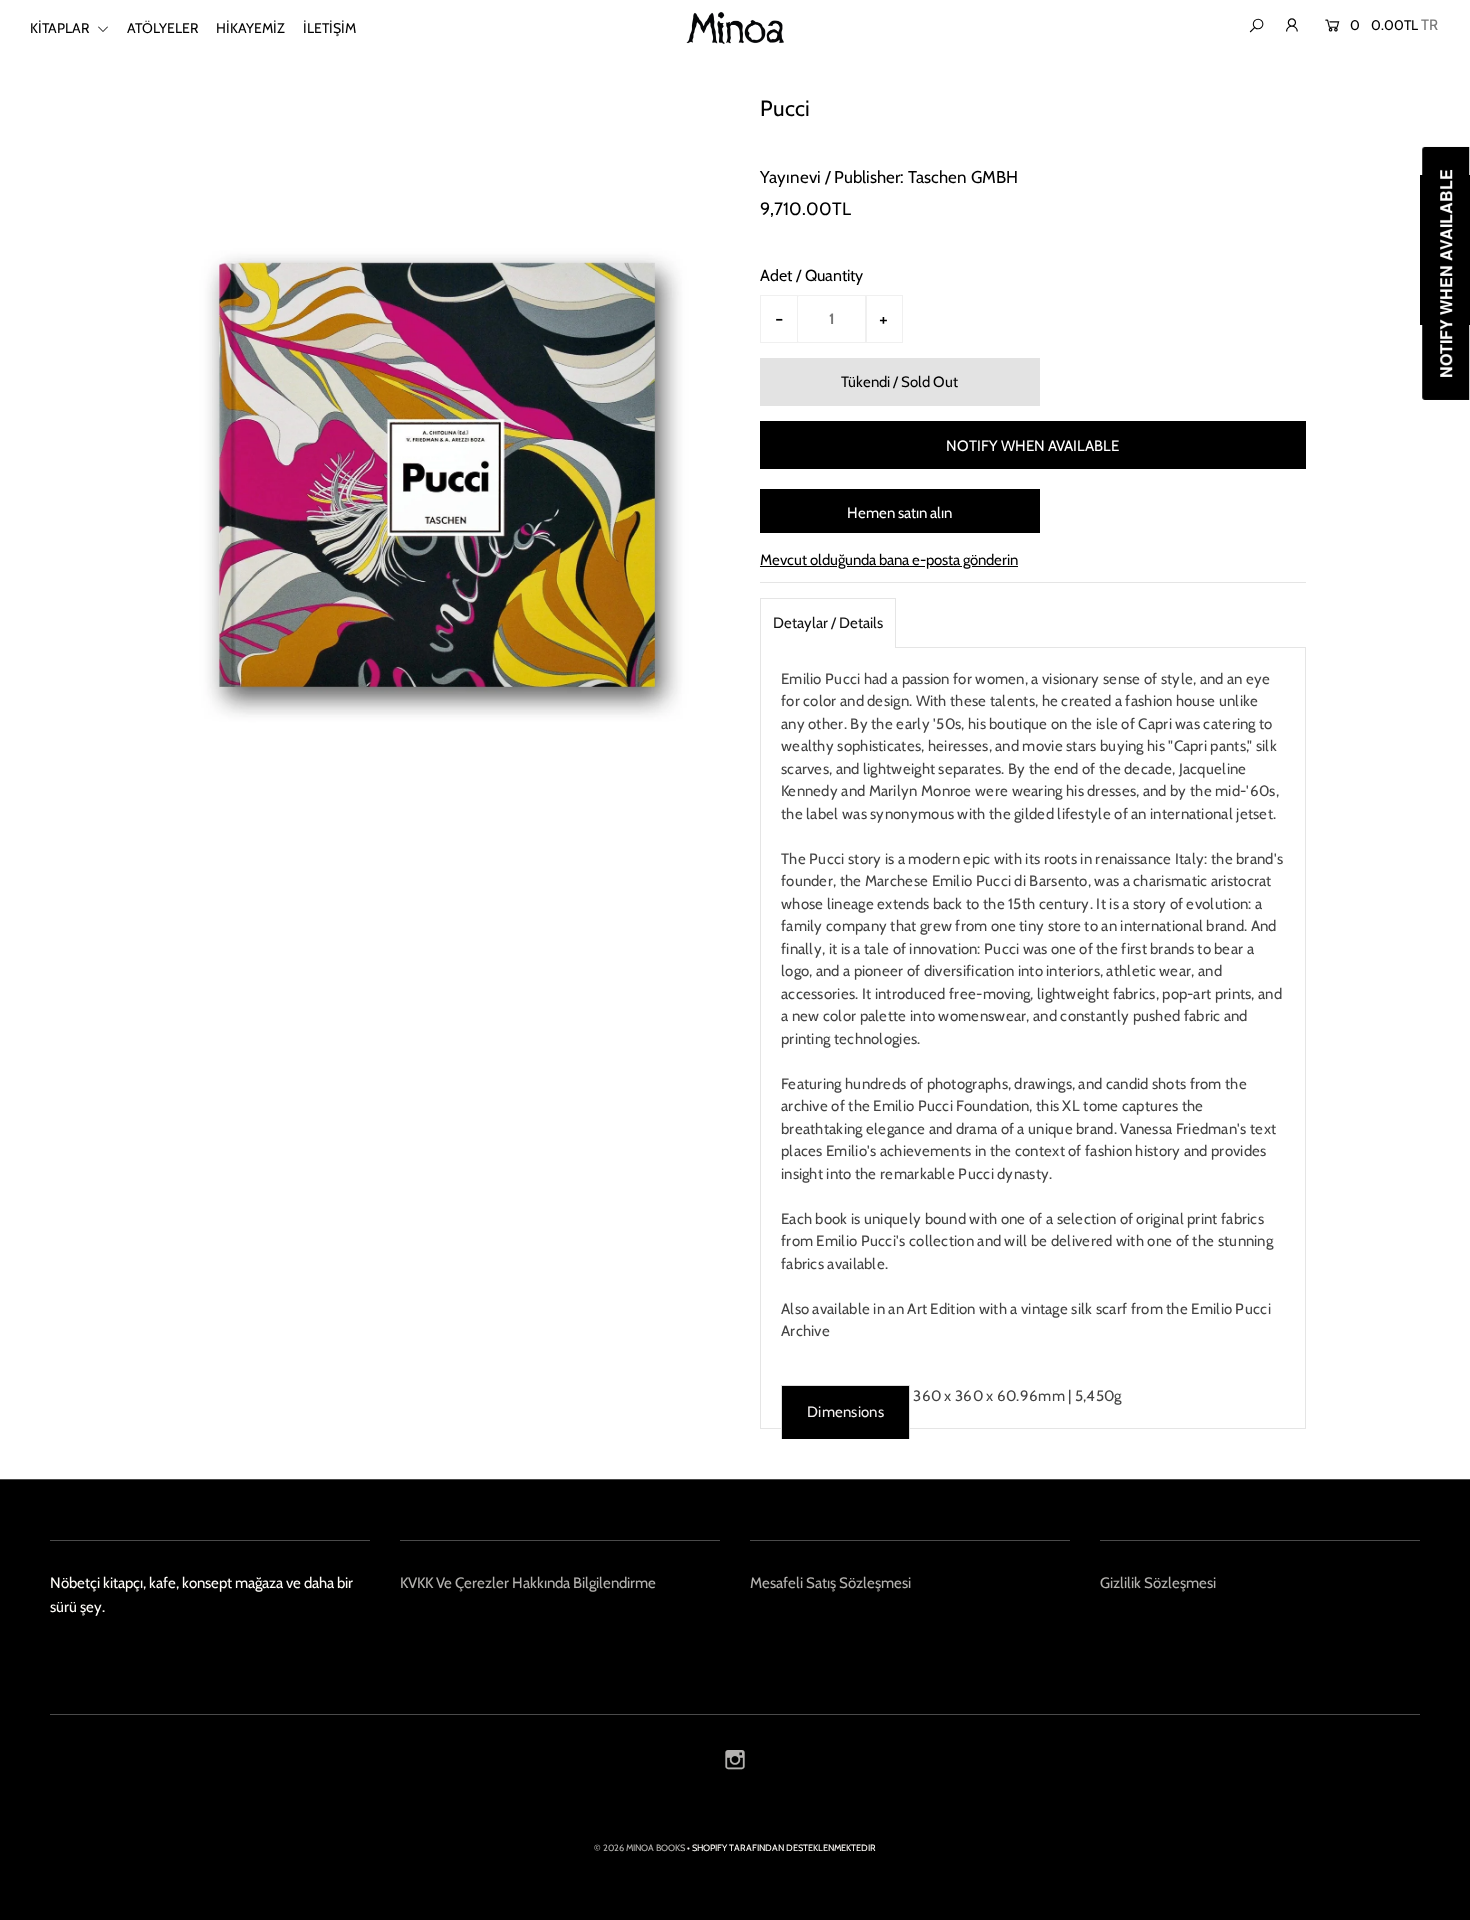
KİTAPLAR (61, 28)
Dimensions (845, 1412)
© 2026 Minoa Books (639, 1847)
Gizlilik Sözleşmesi (1158, 1583)
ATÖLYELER (162, 28)
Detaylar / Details (828, 623)
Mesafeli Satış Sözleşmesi (830, 1583)
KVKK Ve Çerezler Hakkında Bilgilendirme (528, 1583)
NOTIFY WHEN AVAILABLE (1032, 446)
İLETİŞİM (329, 28)
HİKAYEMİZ (250, 28)
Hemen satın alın (899, 513)
